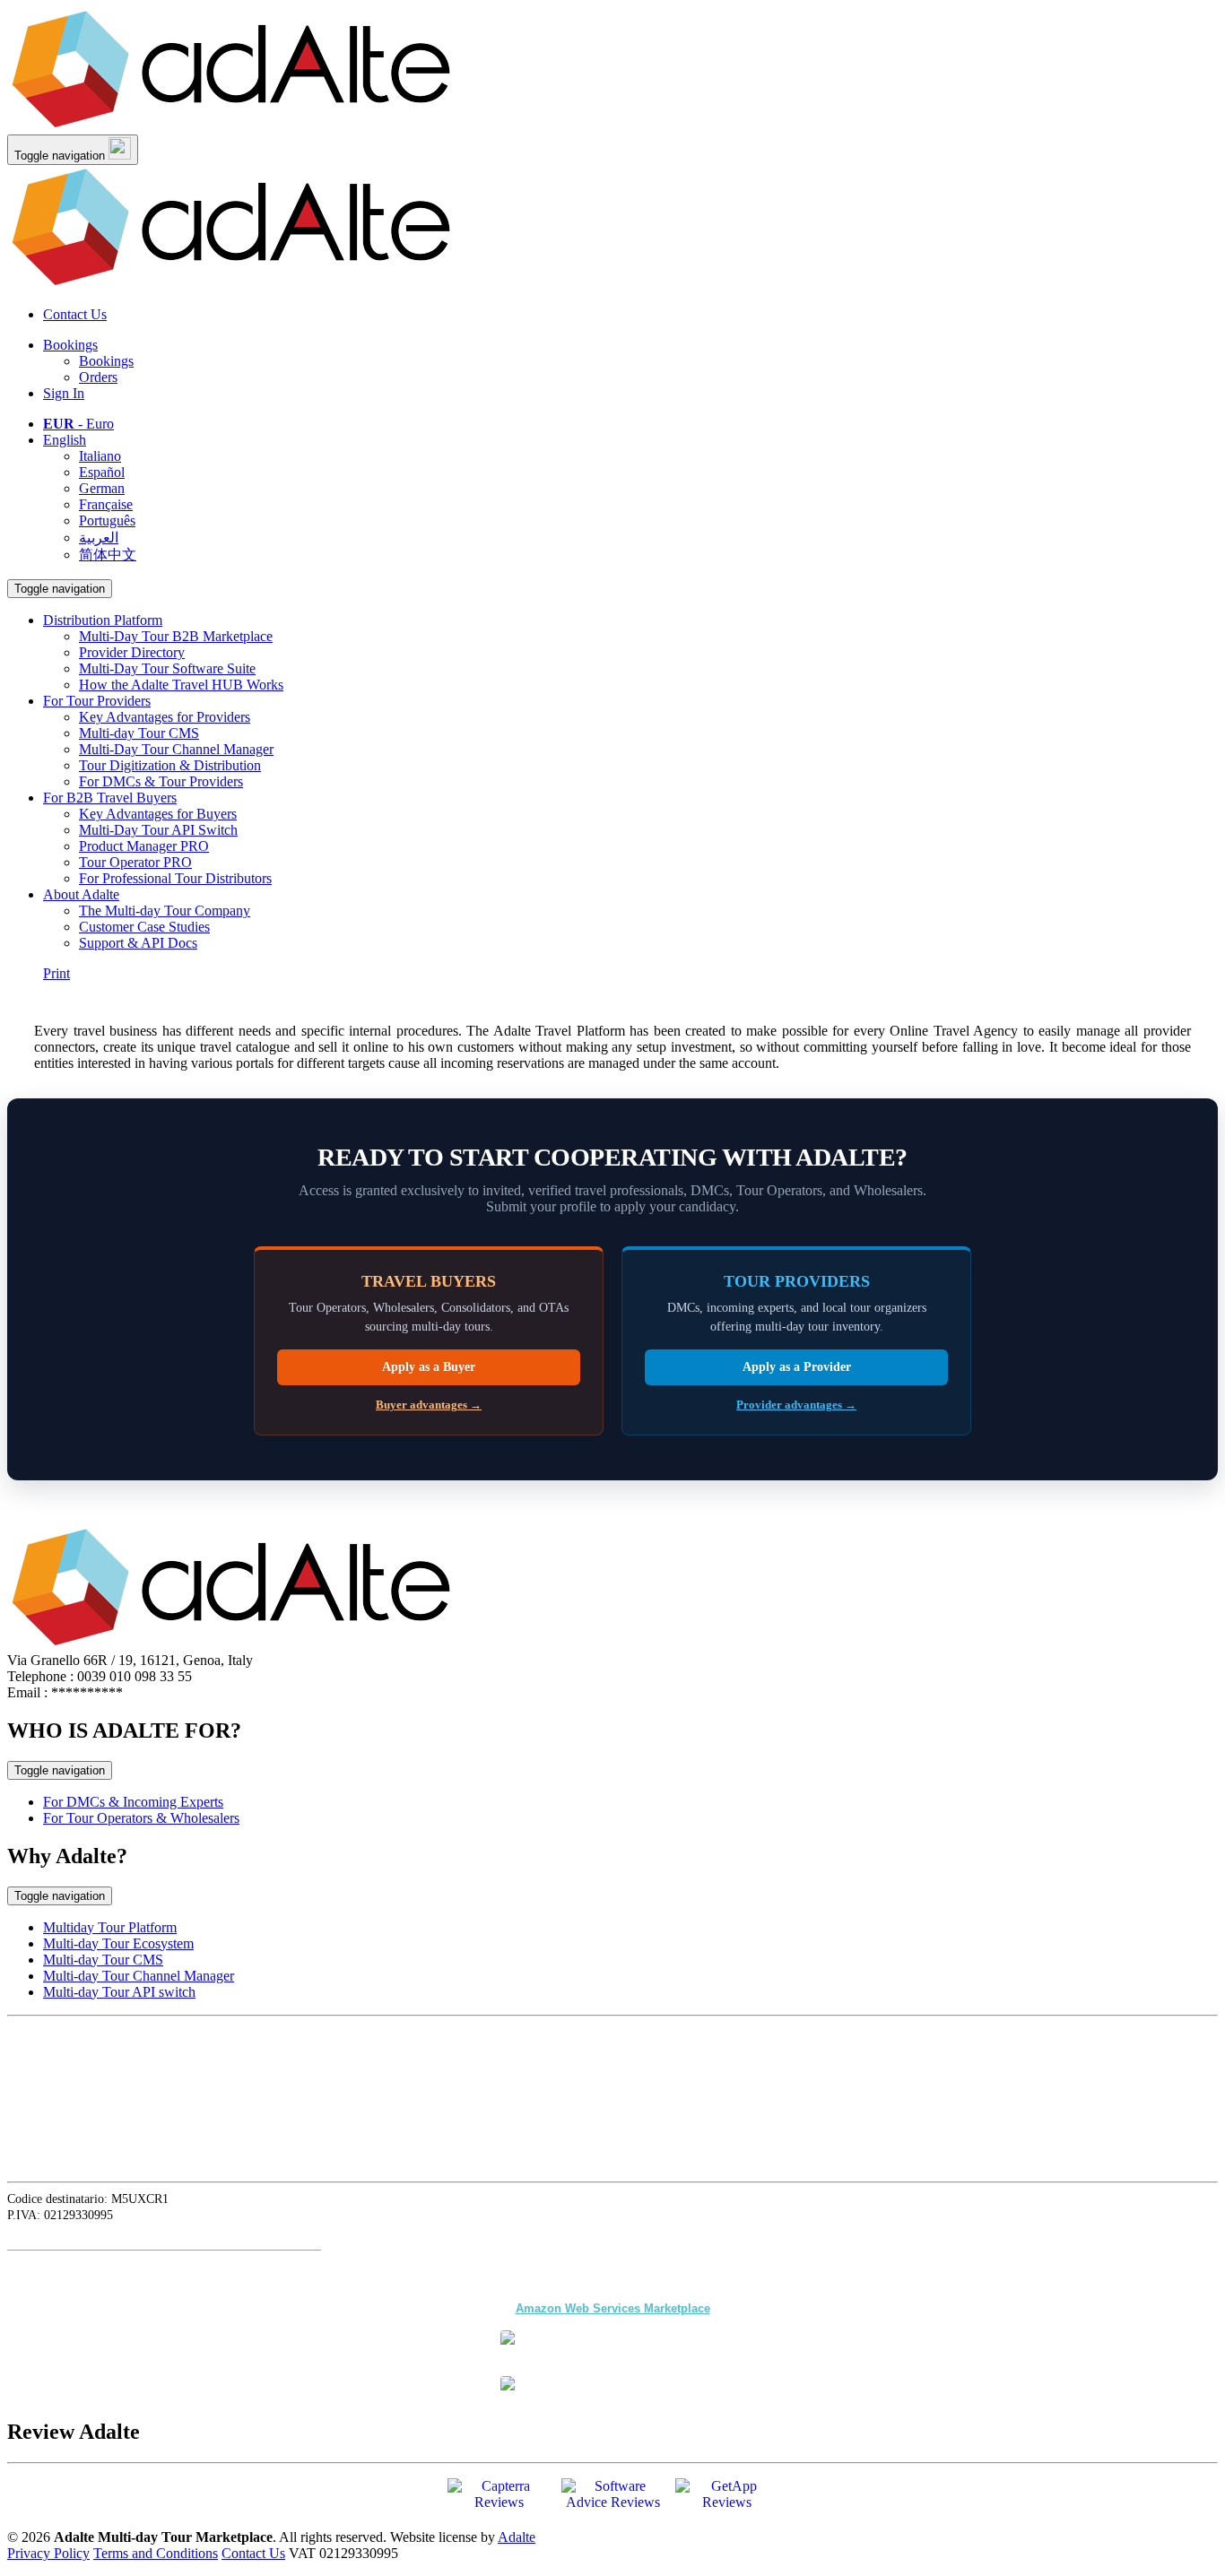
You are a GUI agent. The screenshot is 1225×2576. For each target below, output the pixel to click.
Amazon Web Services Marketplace (613, 2308)
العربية (99, 538)
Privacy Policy (48, 2553)
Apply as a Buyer (429, 1367)
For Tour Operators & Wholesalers (141, 1818)
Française (106, 504)
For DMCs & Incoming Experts (133, 1802)
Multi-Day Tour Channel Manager (176, 749)
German (102, 488)
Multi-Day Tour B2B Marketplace (176, 636)
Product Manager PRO (144, 846)
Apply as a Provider (797, 1367)
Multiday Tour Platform (110, 1927)
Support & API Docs (138, 943)
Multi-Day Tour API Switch (158, 830)
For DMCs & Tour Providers (161, 781)
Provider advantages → (796, 1405)
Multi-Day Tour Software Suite (167, 668)
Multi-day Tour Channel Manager (139, 1976)
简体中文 (108, 555)
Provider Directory (132, 652)
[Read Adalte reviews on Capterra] (499, 2500)
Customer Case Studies (144, 927)
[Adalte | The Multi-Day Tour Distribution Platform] (231, 126)
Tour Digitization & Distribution (170, 765)
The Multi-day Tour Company (165, 911)
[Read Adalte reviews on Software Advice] (613, 2501)
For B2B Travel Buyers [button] (110, 798)
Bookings (70, 345)
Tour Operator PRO (135, 862)
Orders (98, 377)
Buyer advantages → (429, 1405)
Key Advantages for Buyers (158, 814)
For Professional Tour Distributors (175, 878)
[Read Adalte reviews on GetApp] (727, 2501)
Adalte (517, 2537)
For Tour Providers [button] (97, 701)
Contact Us (75, 314)
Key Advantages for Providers (165, 717)
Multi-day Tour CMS (139, 733)
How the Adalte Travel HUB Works (181, 685)
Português (107, 520)
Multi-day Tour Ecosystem (118, 1943)
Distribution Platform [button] (103, 620)
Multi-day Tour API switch (119, 1992)
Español (102, 472)
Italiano (100, 456)
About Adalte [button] (81, 894)
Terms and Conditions (156, 2553)
